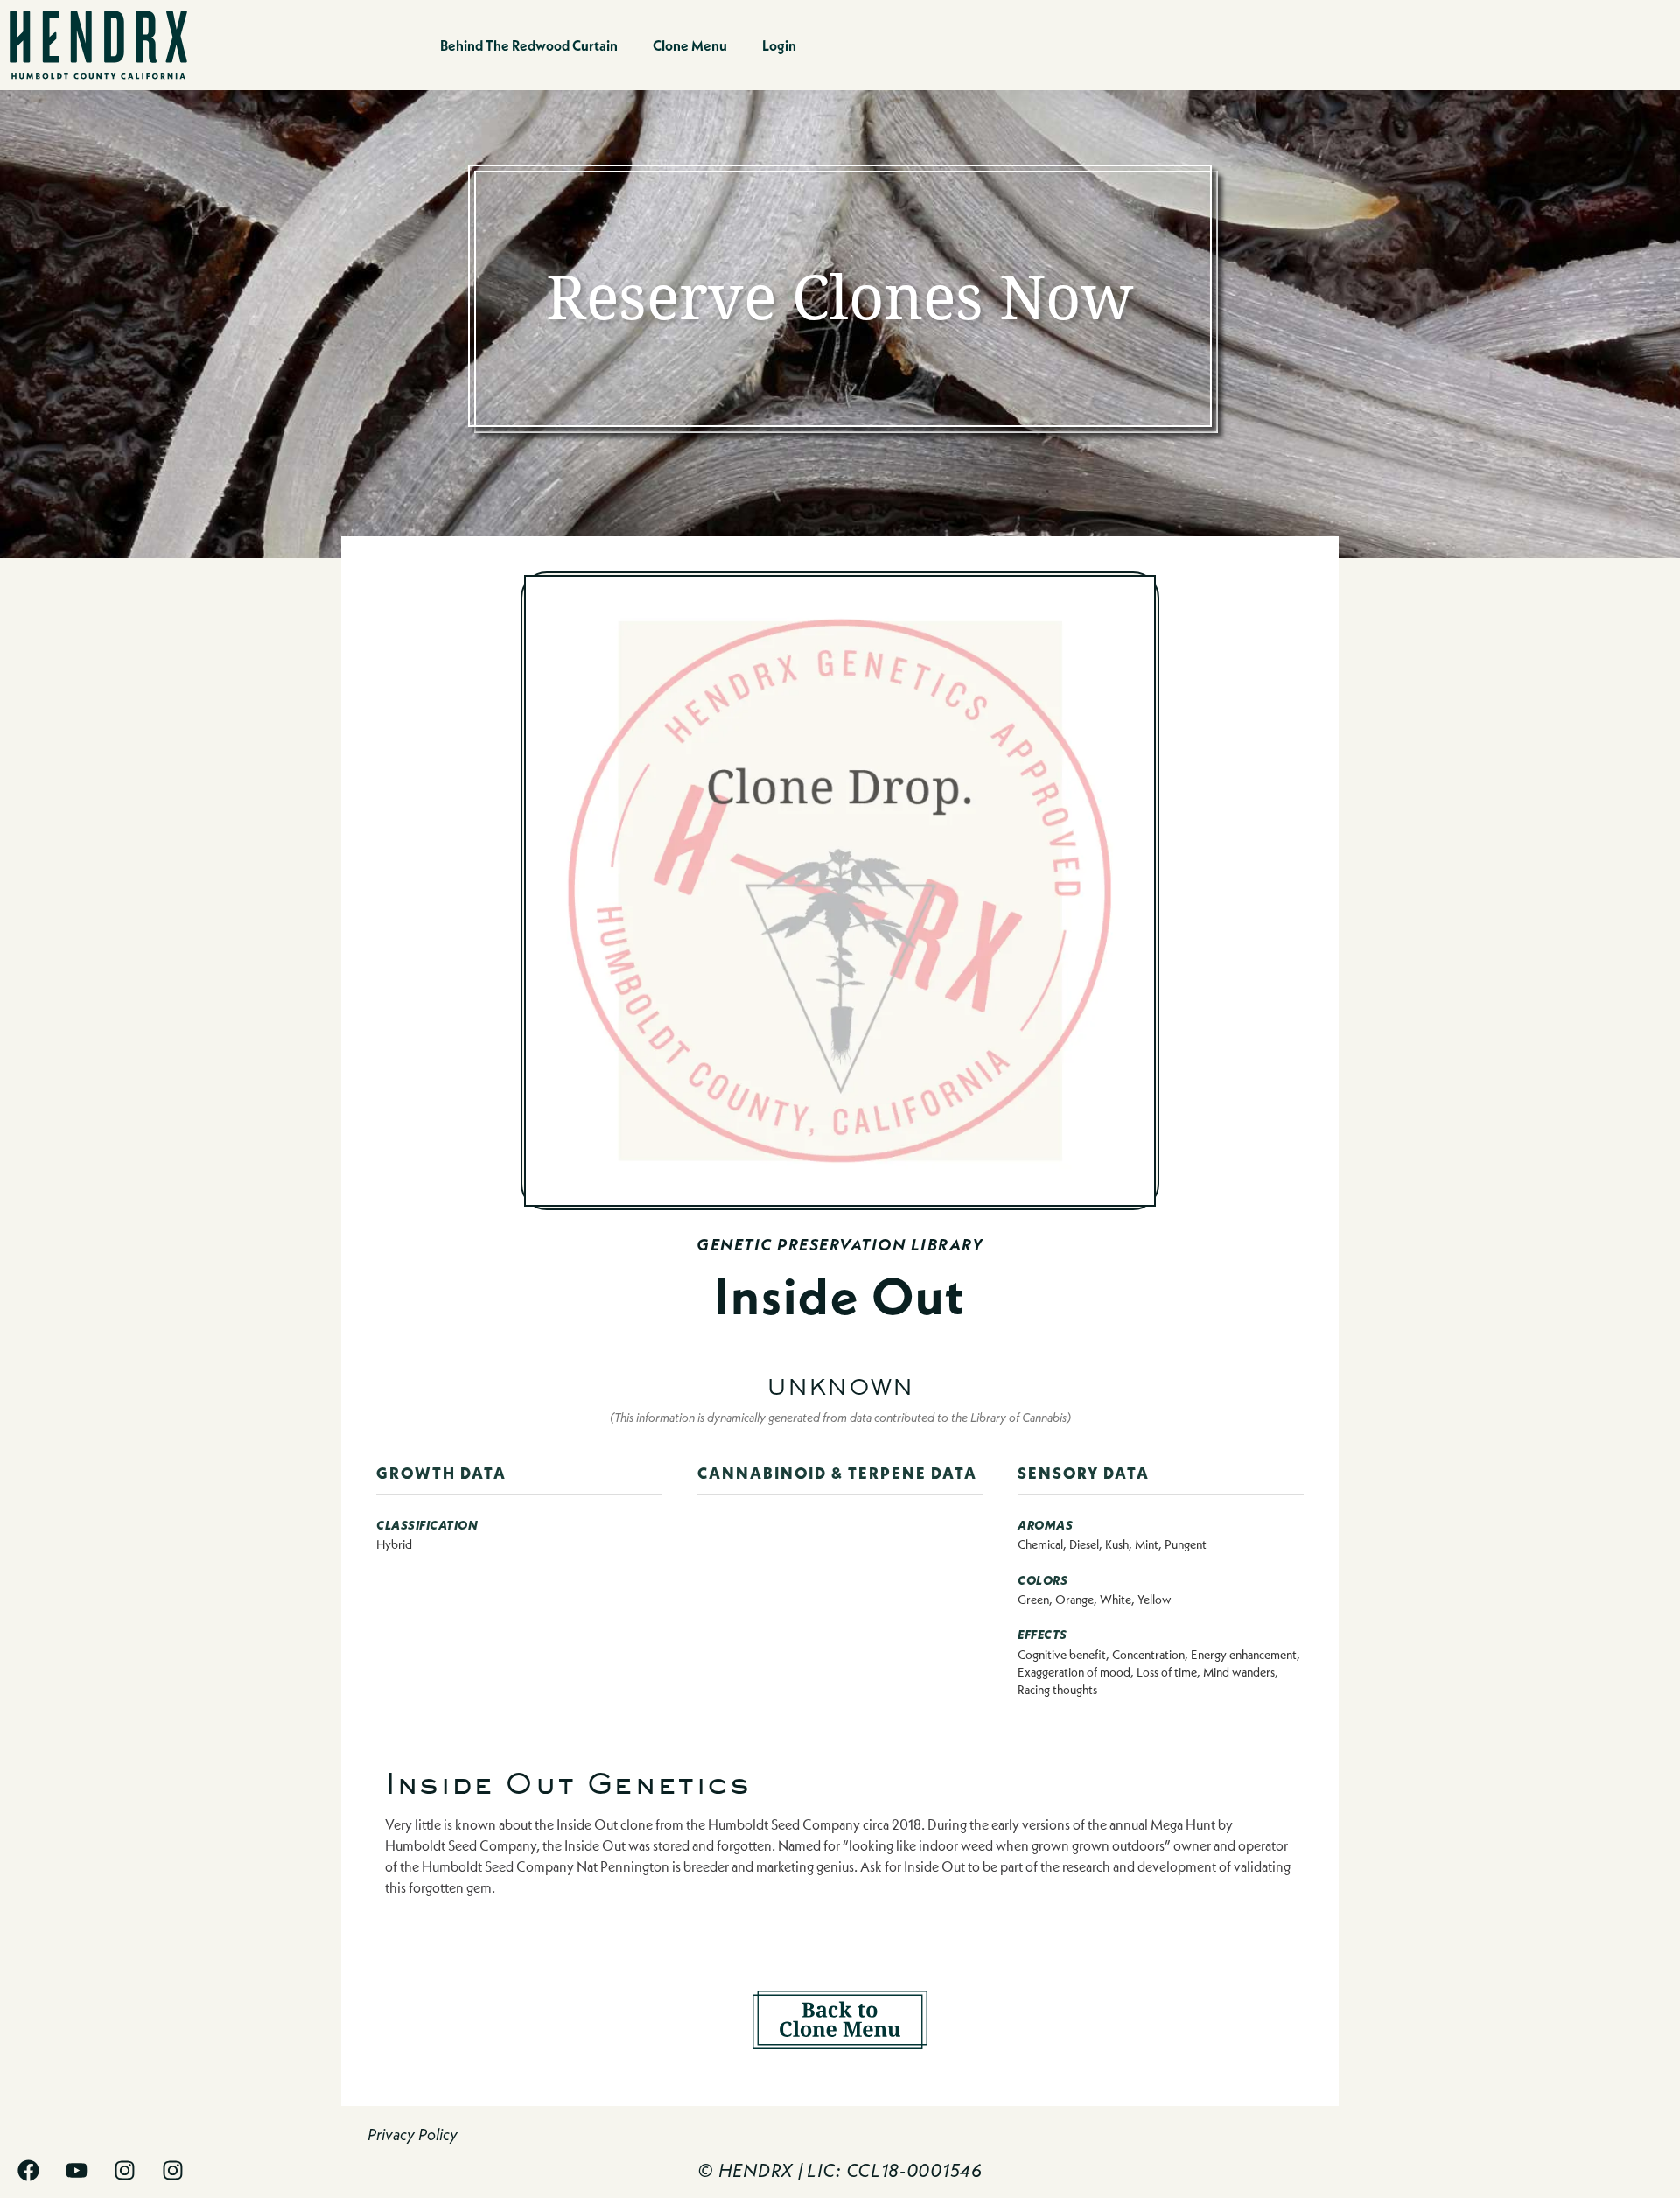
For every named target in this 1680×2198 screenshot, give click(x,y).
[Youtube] (77, 2170)
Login (779, 45)
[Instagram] (125, 2170)
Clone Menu (690, 45)
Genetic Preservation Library (840, 1245)
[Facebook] (28, 2170)
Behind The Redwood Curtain (529, 45)
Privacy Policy (413, 2135)
